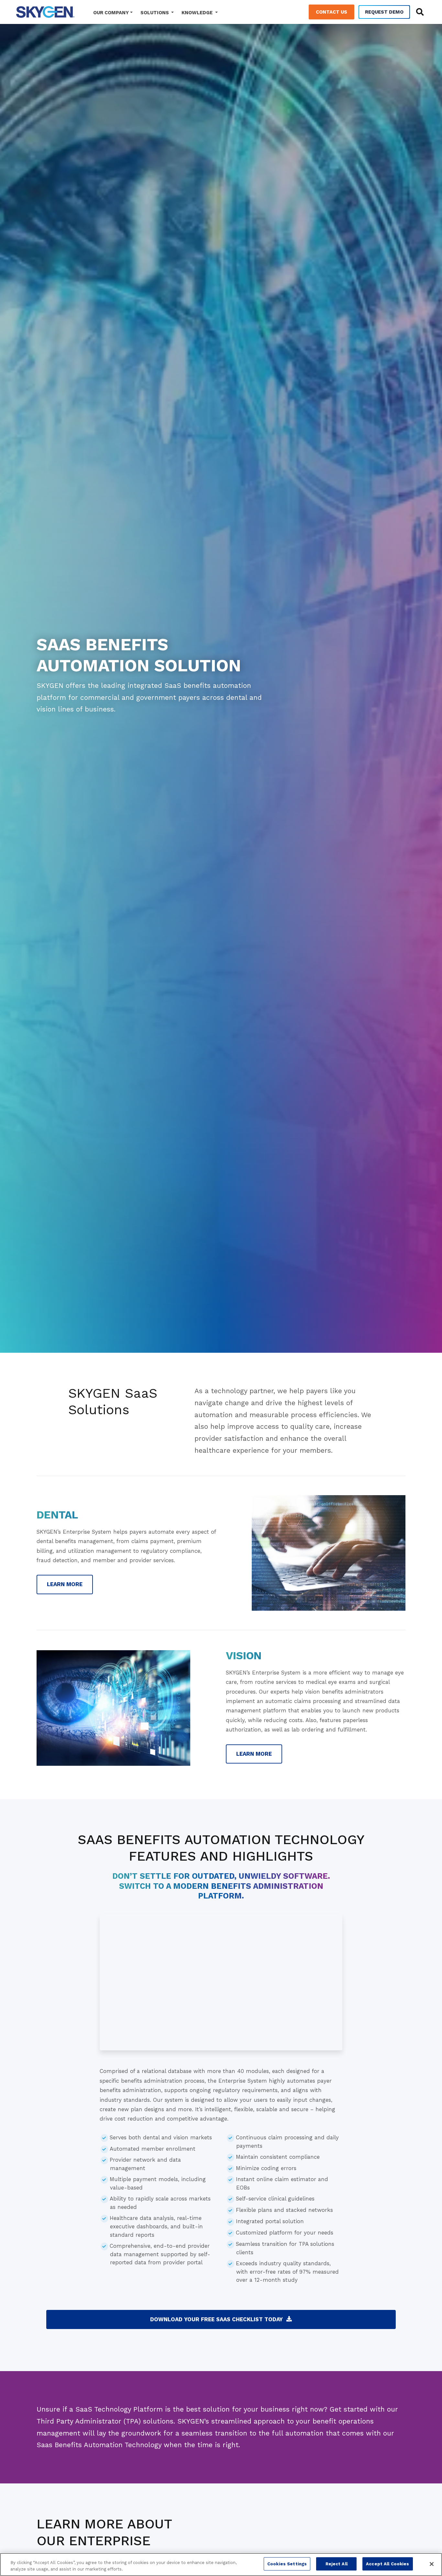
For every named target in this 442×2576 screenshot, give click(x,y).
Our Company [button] (111, 13)
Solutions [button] (155, 13)
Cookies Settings (287, 2564)
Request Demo (384, 12)
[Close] (432, 2564)
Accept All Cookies (387, 2564)
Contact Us (331, 12)
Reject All (337, 2564)
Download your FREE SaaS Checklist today (216, 2319)
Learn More (65, 1584)
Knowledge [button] (198, 13)
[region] (221, 2565)
